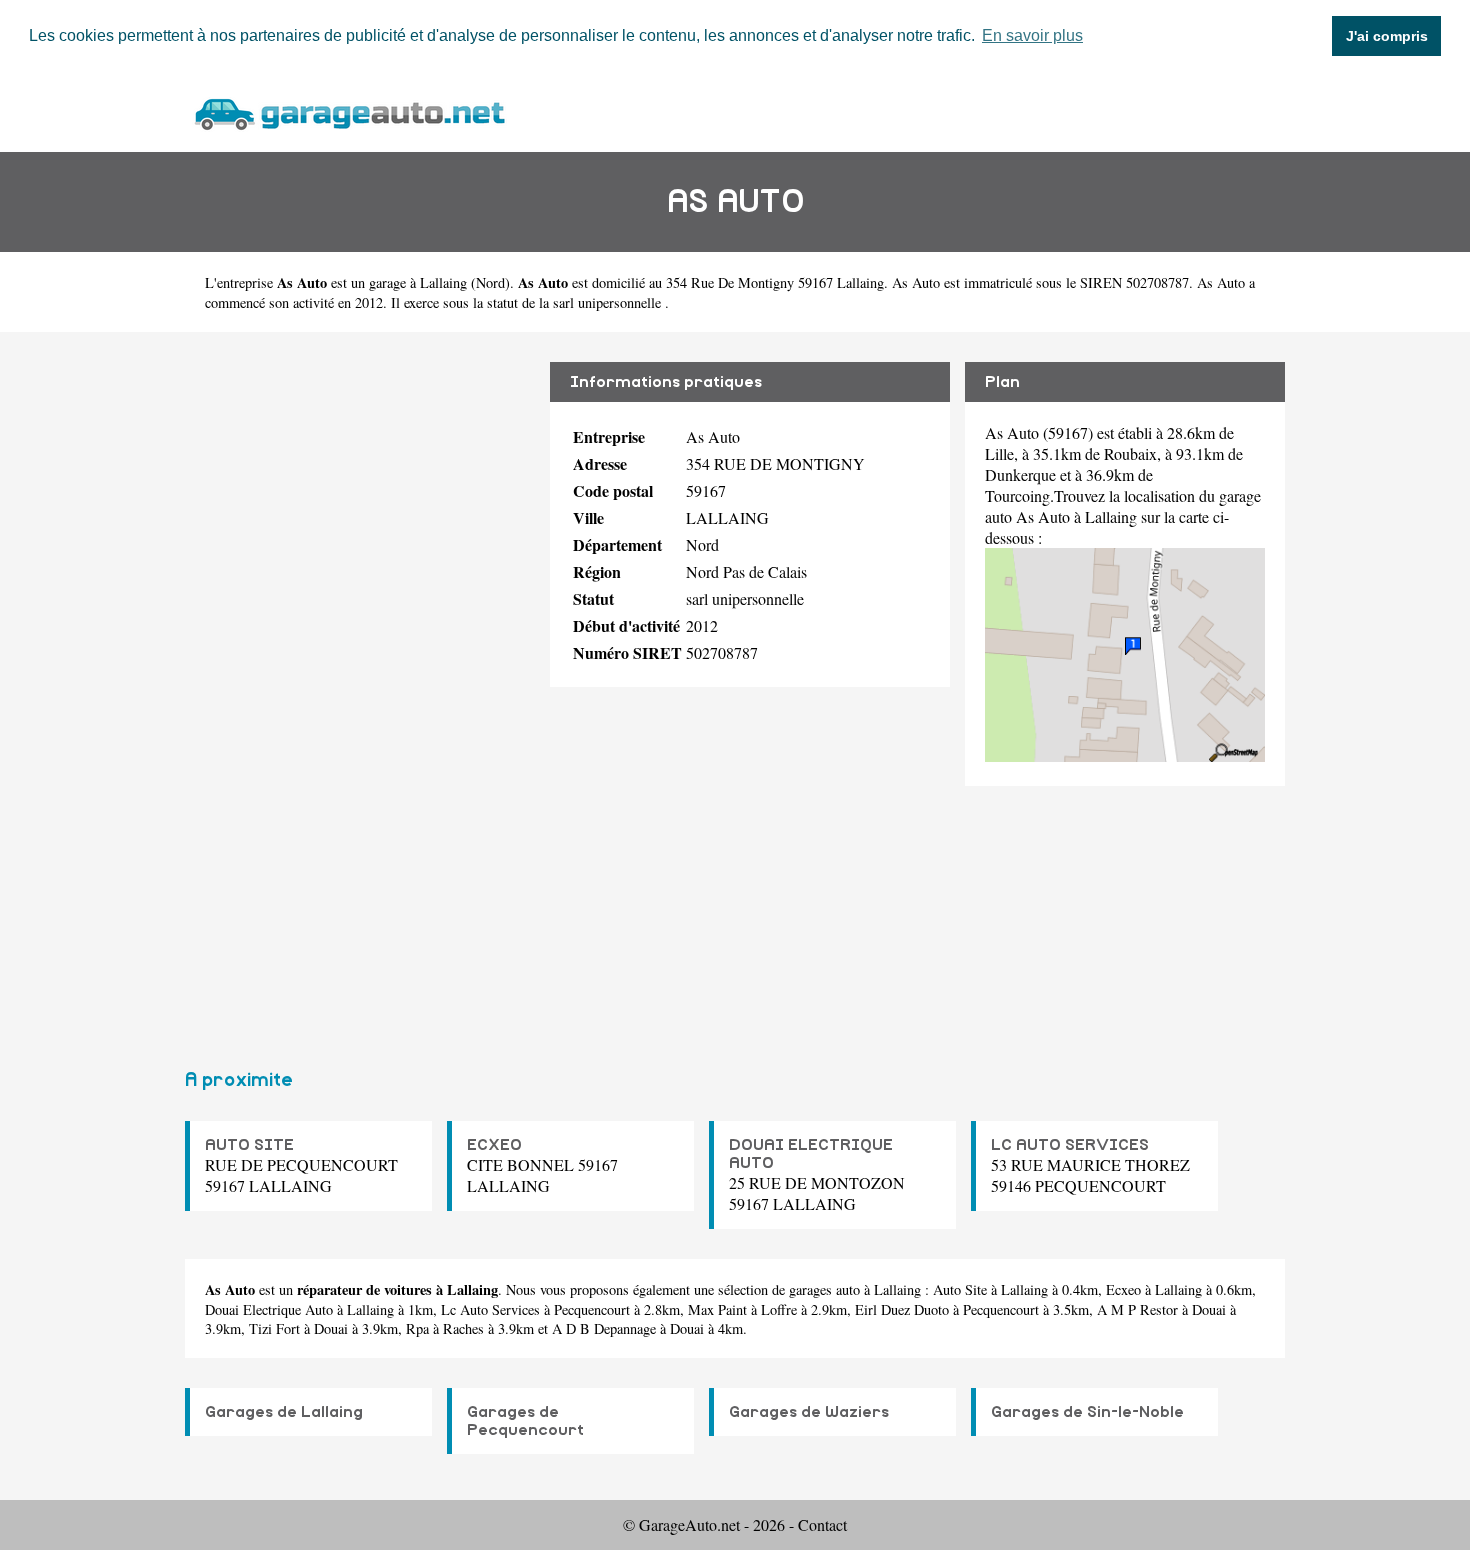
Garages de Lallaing (284, 1412)
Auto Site (960, 1289)
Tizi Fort (274, 1328)
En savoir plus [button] (1032, 35)
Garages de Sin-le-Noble (1087, 1412)
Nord (490, 282)
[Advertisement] (360, 692)
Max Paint (717, 1309)
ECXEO (494, 1145)
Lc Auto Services (490, 1309)
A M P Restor (1137, 1309)
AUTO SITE (249, 1145)
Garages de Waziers (809, 1412)
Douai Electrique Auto (269, 1309)
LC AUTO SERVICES (1070, 1145)
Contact (822, 1524)
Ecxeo (1123, 1289)
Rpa (417, 1328)
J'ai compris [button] (1387, 36)
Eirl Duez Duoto (902, 1309)
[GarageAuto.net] (349, 111)
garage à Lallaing (418, 282)
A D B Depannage (604, 1328)
